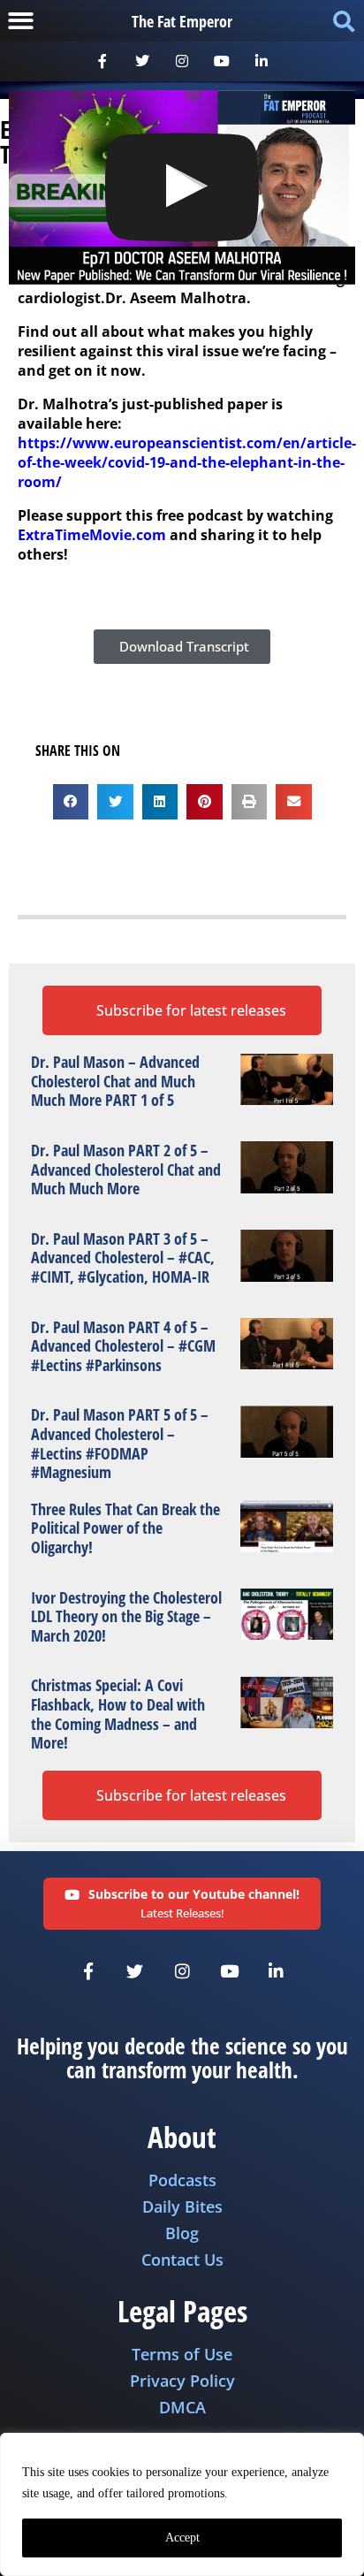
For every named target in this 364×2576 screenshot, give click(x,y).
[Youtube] (221, 61)
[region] (182, 2504)
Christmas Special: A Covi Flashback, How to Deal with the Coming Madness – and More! (118, 1714)
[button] (21, 21)
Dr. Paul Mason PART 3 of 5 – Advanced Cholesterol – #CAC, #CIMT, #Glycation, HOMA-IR (123, 1258)
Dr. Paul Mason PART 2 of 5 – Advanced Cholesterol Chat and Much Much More (126, 1169)
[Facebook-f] (103, 61)
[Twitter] (143, 61)
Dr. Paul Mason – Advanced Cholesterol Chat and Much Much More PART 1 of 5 (115, 1081)
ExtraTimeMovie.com (92, 535)
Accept (182, 2538)
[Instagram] (182, 61)
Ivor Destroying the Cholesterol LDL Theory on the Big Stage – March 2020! (126, 1616)
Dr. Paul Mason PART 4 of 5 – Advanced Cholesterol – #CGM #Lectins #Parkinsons (123, 1346)
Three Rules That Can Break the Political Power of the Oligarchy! (125, 1528)
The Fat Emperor (182, 21)
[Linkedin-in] (261, 61)
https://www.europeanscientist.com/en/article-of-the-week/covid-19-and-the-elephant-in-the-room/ (187, 462)
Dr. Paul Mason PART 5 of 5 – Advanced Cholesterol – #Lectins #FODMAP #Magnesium (120, 1443)
